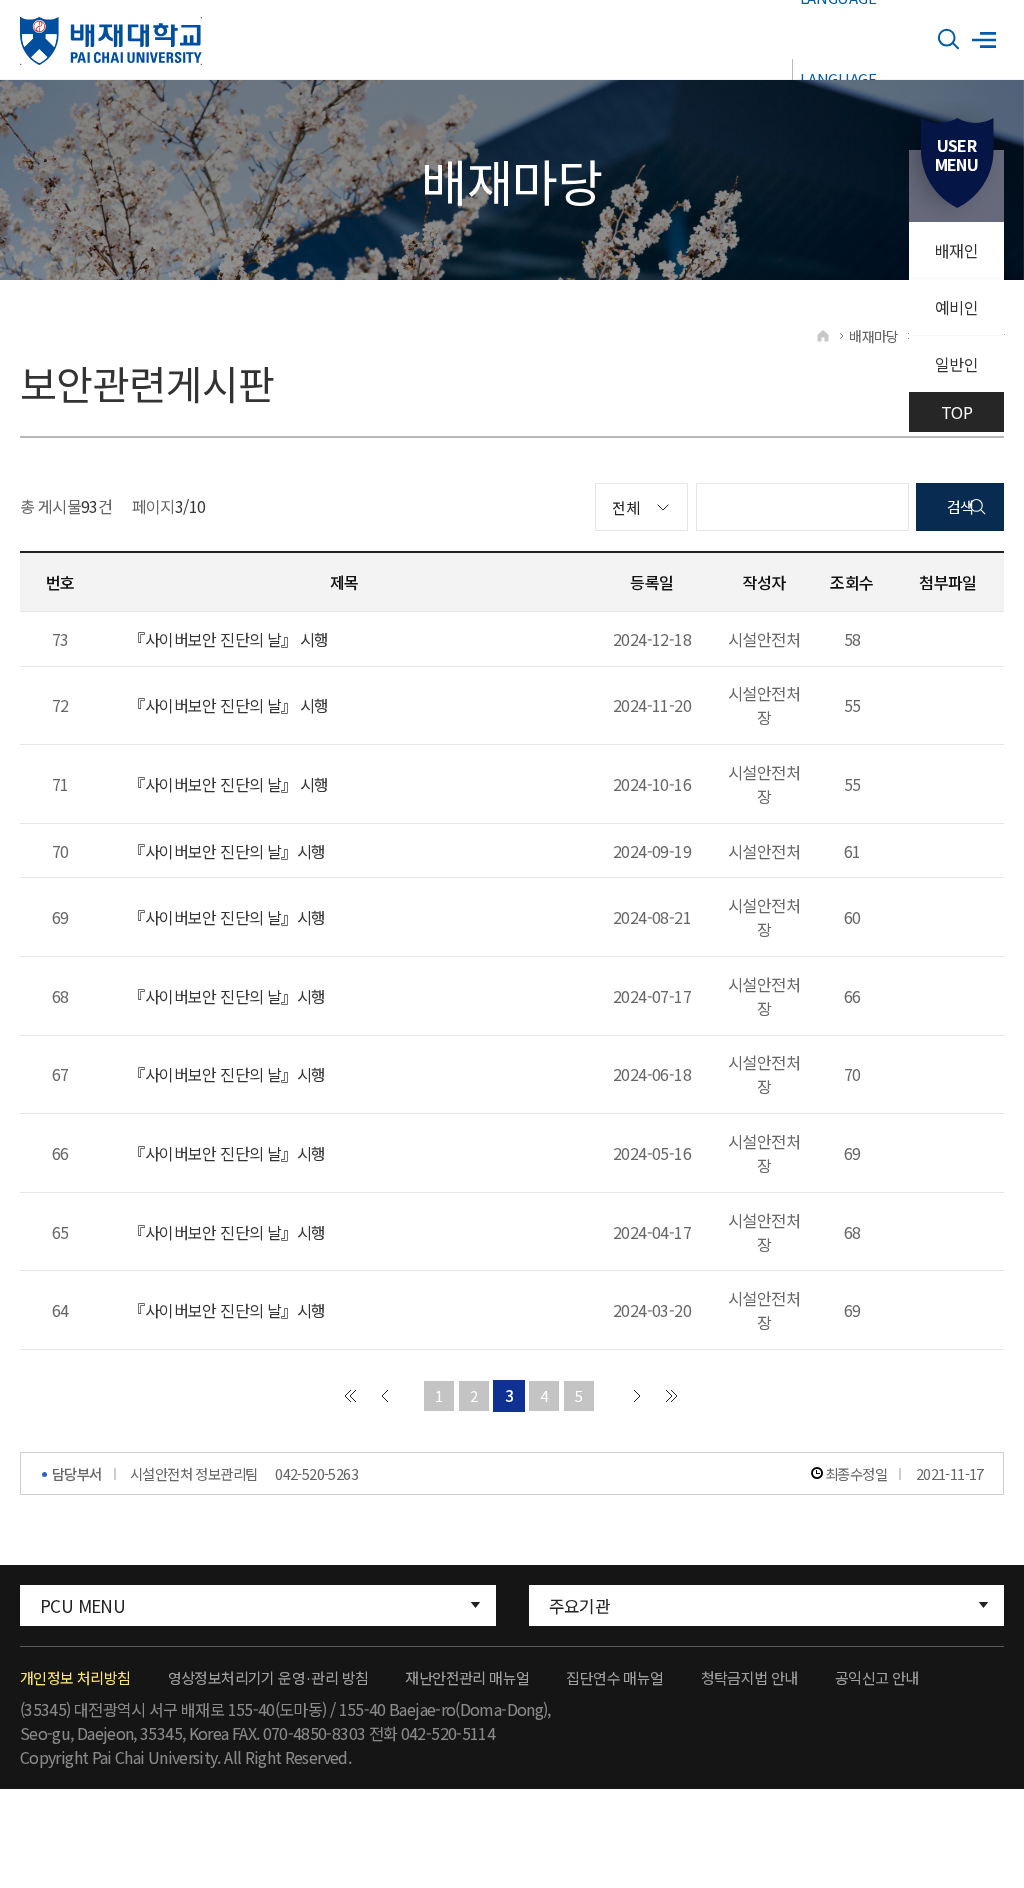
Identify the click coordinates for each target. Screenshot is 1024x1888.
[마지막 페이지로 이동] (672, 1396)
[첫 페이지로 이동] (350, 1396)
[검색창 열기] (949, 40)
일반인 (956, 364)
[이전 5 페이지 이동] (385, 1396)
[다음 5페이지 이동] (637, 1396)
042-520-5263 (316, 1473)
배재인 (956, 250)
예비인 (956, 307)
